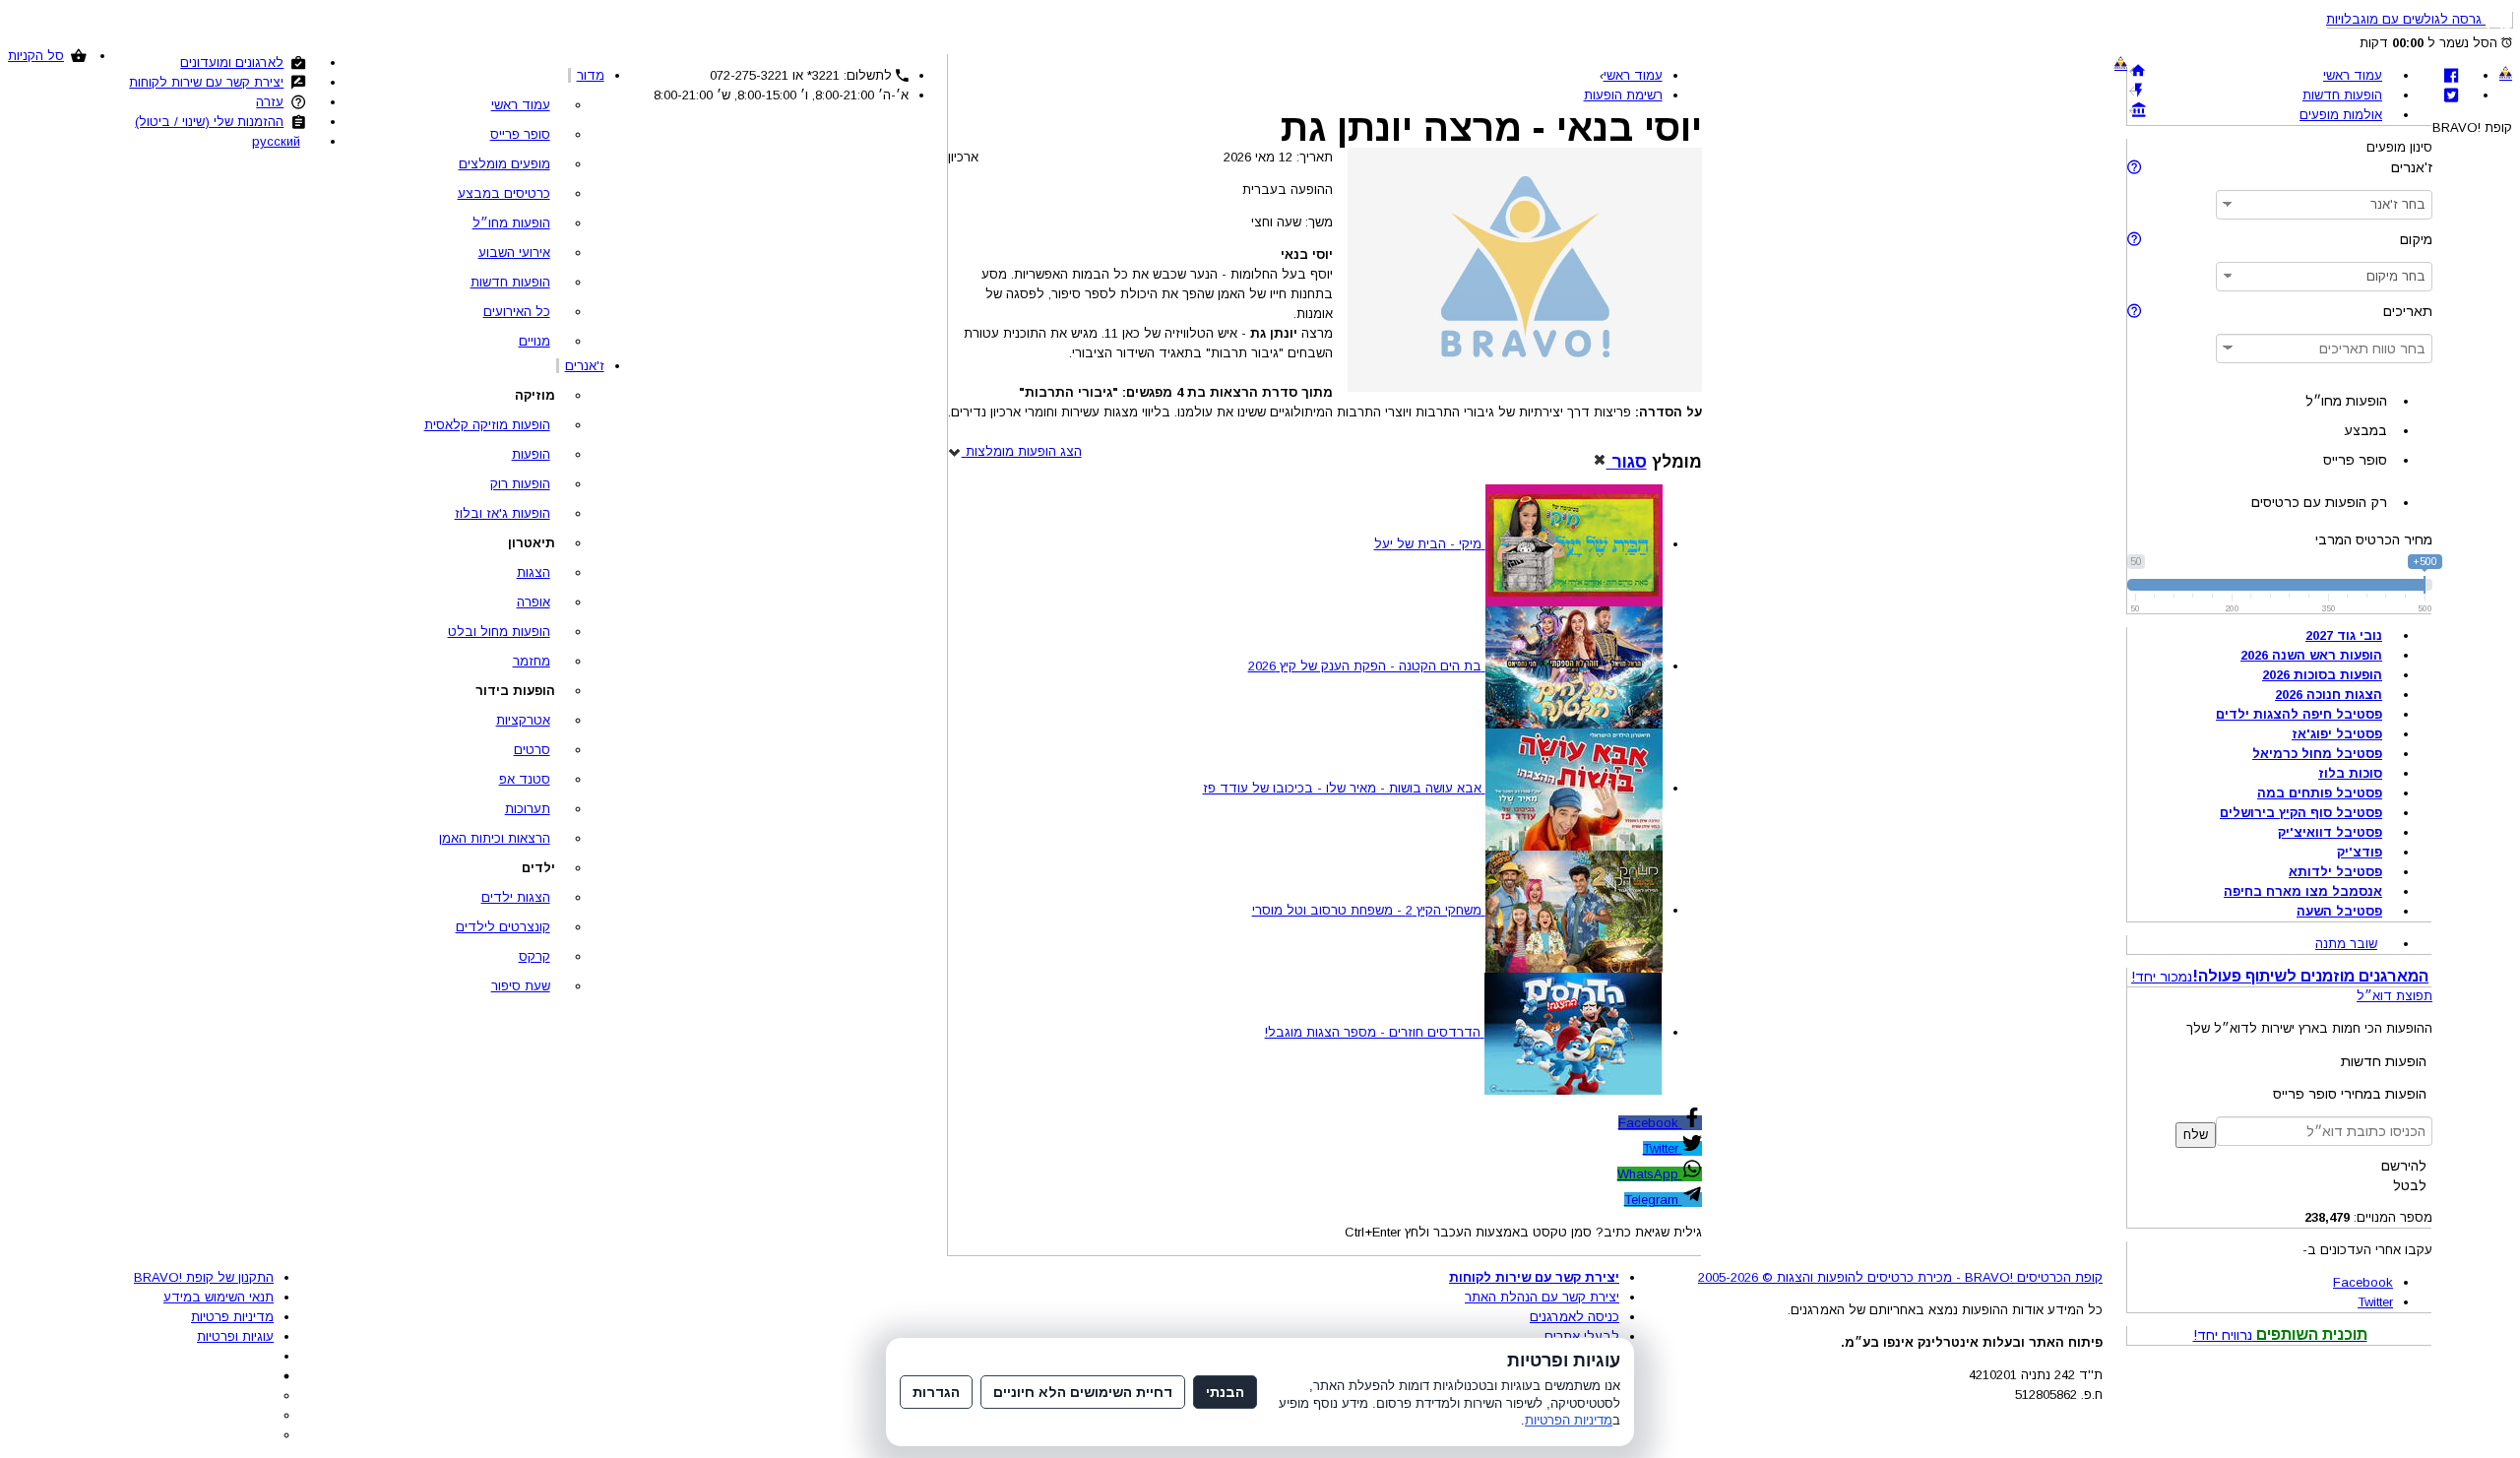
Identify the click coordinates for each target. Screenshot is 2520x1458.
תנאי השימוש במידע (219, 1297)
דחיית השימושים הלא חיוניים (1083, 1392)
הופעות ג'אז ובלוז (503, 513)
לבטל (2410, 1185)
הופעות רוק (520, 484)
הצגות (534, 572)
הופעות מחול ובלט (499, 632)
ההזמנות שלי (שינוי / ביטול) (209, 122)
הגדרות (936, 1392)
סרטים (532, 750)
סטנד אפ (525, 779)
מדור (591, 75)
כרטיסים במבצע (504, 193)
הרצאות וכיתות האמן (495, 838)
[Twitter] (2451, 95)
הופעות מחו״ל (511, 223)
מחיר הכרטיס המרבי (2374, 539)
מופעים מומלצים (504, 164)
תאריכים (2408, 311)
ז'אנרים (585, 366)
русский (276, 141)
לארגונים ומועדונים (232, 63)
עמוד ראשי (521, 105)
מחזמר (532, 661)
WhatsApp (1650, 1174)
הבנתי (1225, 1392)
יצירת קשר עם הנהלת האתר (1542, 1297)
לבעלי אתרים (1582, 1336)
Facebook (1650, 1123)
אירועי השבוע (514, 253)
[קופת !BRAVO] (2506, 73)
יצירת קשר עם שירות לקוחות (206, 82)
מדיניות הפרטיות (1569, 1420)
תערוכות (528, 809)
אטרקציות (523, 720)
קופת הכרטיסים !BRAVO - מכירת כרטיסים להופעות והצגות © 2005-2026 (1900, 1277)
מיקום (2416, 239)
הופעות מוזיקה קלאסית (487, 425)
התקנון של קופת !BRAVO (204, 1277)
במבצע (2365, 430)
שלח (2196, 1135)
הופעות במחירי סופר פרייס (2350, 1094)
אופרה (534, 602)
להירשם (2404, 1166)
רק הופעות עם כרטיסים (2319, 502)
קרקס (535, 956)
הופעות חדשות (510, 282)
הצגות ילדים (516, 897)
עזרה (270, 102)
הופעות (531, 454)
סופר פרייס (520, 134)
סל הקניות (36, 56)
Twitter (1663, 1148)
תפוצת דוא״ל (2394, 996)
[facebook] (2451, 75)
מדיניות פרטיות (232, 1317)
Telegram (1653, 1200)
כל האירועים (517, 312)
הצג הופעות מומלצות (1022, 451)
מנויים (535, 341)
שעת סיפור (521, 986)
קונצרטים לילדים (503, 927)
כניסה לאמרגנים (1575, 1317)
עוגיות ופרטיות (235, 1336)
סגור (1627, 462)
